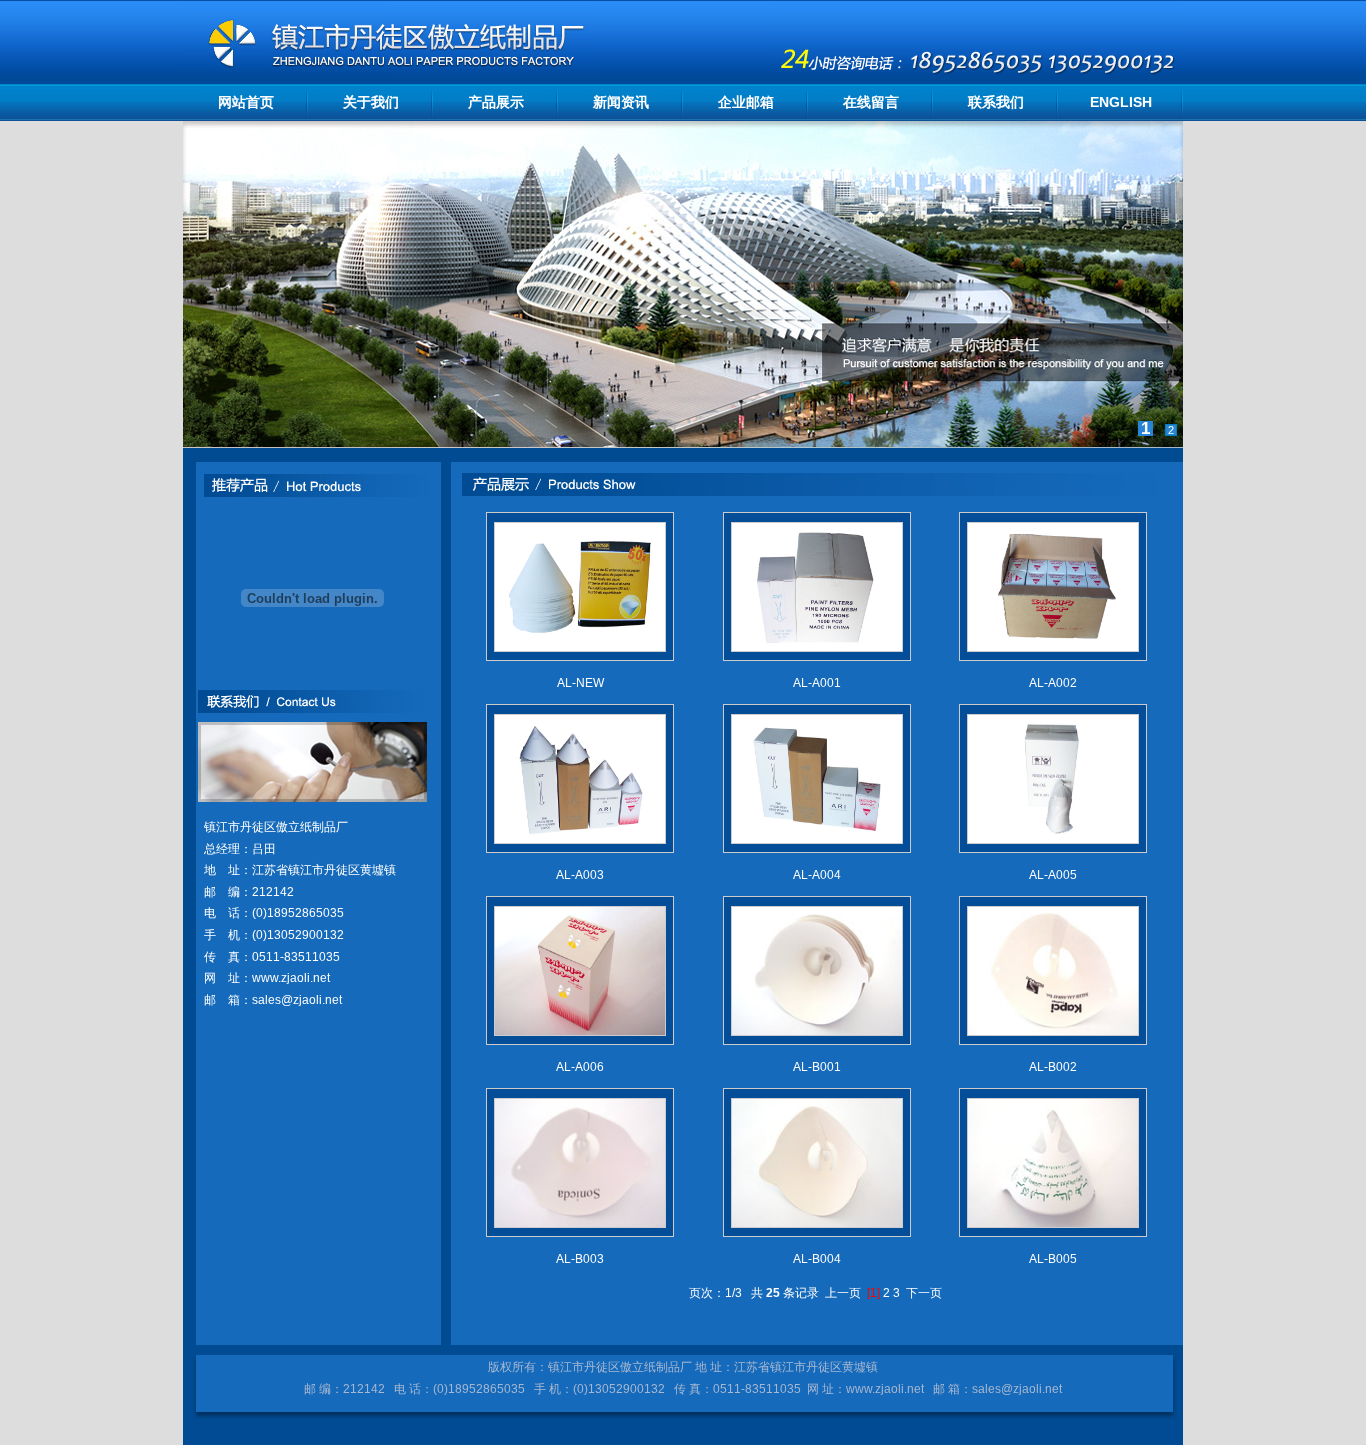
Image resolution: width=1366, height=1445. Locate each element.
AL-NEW (580, 683)
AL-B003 (580, 1259)
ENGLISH (1121, 102)
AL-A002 (1053, 683)
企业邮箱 (746, 102)
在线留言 (871, 102)
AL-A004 (817, 875)
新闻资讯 (621, 102)
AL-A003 (580, 875)
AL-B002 (1053, 1067)
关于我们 (371, 102)
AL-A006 (580, 1067)
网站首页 (246, 102)
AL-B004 (817, 1259)
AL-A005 (1053, 875)
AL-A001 (817, 683)
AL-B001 (817, 1067)
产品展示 (496, 102)
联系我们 (996, 102)
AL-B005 (1053, 1259)
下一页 (924, 1293)
